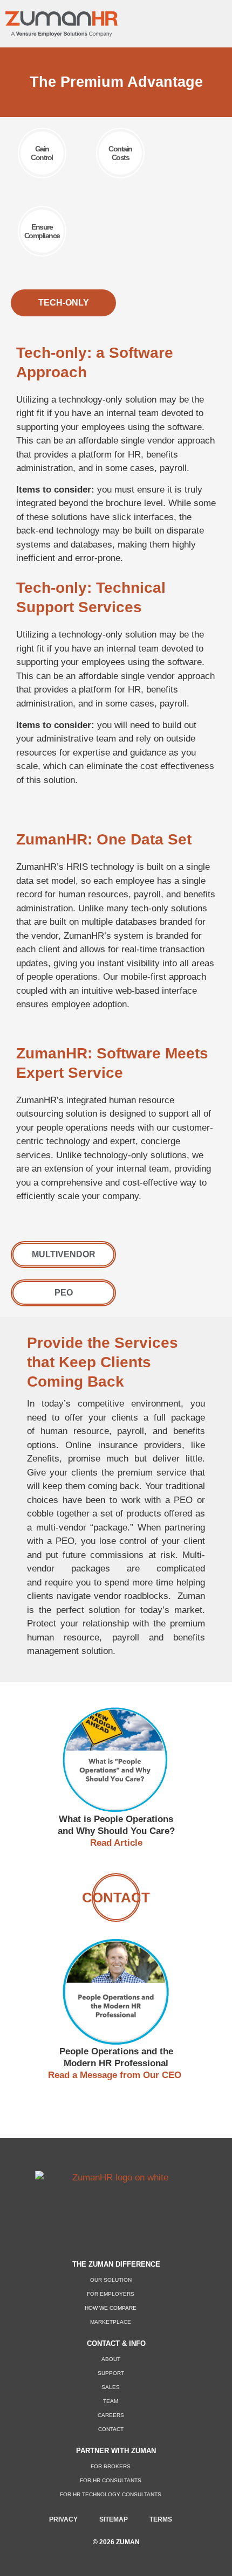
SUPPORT (111, 2373)
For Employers (111, 2294)
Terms (161, 2519)
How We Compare (111, 2308)
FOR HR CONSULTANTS (111, 2480)
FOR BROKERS (111, 2466)
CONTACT (111, 2429)
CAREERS (111, 2415)
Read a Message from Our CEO (116, 2075)
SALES (111, 2387)
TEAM (111, 2401)
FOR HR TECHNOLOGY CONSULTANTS (111, 2494)
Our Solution (111, 2280)
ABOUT (111, 2359)
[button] (208, 21)
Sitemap (114, 2519)
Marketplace (111, 2322)
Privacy (63, 2519)
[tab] (63, 303)
